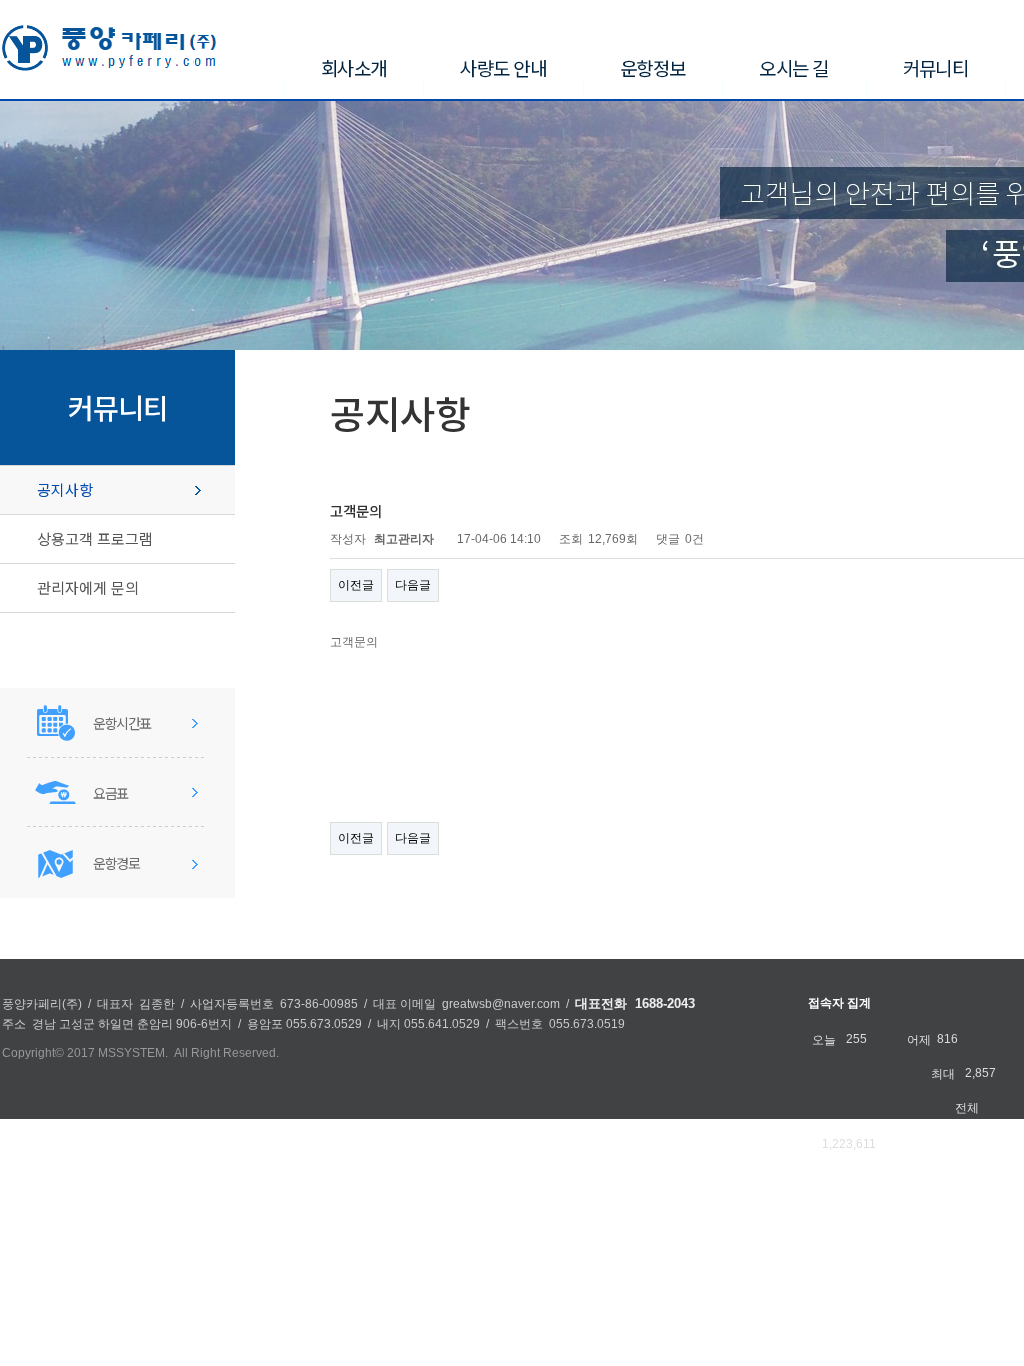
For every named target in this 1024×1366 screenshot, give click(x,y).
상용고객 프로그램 (95, 538)
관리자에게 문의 (88, 587)
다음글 (413, 585)
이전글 (356, 585)
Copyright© (33, 1053)
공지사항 (65, 489)
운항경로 (116, 863)
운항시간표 (122, 723)
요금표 (110, 793)
